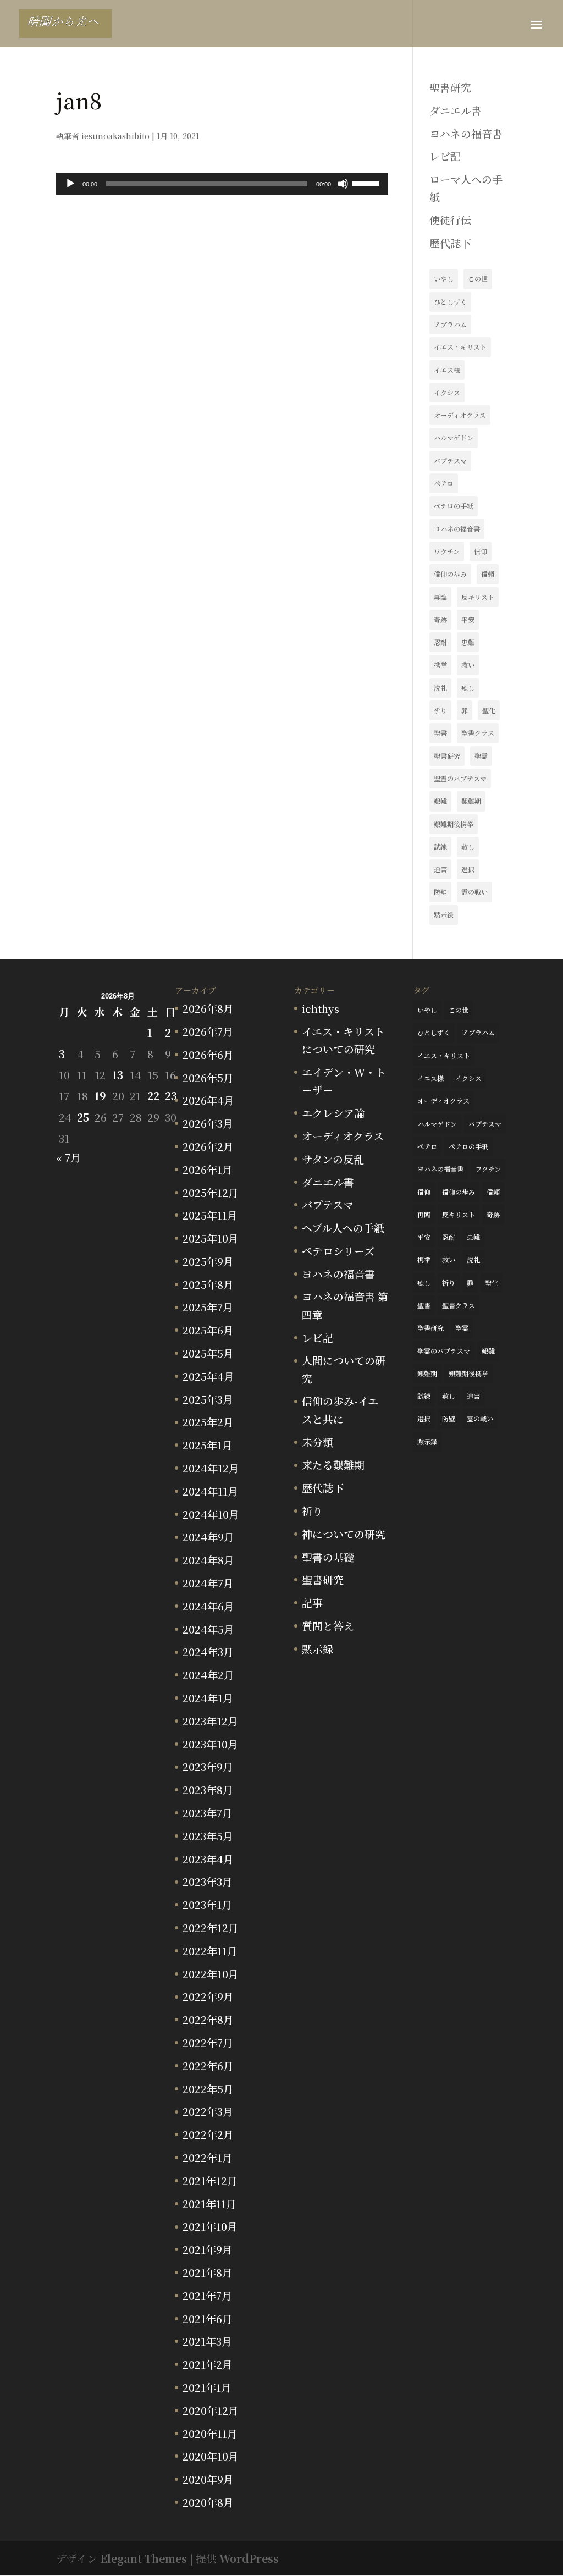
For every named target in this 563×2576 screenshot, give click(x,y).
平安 (468, 619)
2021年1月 (207, 2387)
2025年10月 (211, 1238)
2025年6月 (208, 1330)
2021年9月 (208, 2249)
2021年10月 (210, 2226)
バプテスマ (450, 460)
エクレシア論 (333, 1113)
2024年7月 (208, 1583)
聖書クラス (478, 733)
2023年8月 (208, 1789)
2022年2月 (208, 2134)
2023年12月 (210, 1721)
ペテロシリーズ (338, 1251)
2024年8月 (208, 1560)
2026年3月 (208, 1123)
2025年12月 (211, 1192)
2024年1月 (208, 1698)
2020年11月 (210, 2433)
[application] (222, 184)
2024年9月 (208, 1537)
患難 (468, 642)
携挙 (440, 664)
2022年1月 (208, 2157)
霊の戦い (474, 892)
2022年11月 (210, 1951)
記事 (312, 1603)
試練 (440, 846)
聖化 (489, 710)
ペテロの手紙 (454, 506)
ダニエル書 (456, 110)
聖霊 (481, 756)
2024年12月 (211, 1468)
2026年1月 (208, 1169)
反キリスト (478, 597)
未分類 (318, 1442)
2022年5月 (208, 2089)
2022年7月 (208, 2042)
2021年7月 (207, 2295)
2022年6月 (208, 2065)
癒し (468, 688)
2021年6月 (208, 2318)
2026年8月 (208, 1008)
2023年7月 (208, 1813)
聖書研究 (450, 87)
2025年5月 (208, 1353)
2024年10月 (211, 1514)
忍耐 (440, 642)
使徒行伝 (450, 220)
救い (468, 664)
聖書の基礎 (328, 1557)
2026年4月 (208, 1100)
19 (100, 1096)
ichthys (321, 1008)
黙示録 (444, 915)
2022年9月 (208, 1996)
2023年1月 (207, 1904)
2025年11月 (210, 1215)
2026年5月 (208, 1077)
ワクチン (447, 551)
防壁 (440, 892)
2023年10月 (210, 1744)
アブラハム (450, 324)
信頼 (488, 574)
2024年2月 (208, 1675)
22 (153, 1096)
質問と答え (328, 1626)
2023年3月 (208, 1881)
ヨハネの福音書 (466, 133)
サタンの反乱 (333, 1159)
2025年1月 (208, 1445)
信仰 (481, 551)
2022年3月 (208, 2111)
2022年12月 (211, 1927)
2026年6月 (208, 1054)
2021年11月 (209, 2203)
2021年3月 (207, 2341)
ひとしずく (450, 302)
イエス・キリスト (460, 347)
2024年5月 (208, 1629)
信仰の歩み (450, 574)
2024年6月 (208, 1606)
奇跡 (440, 619)
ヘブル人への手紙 (343, 1228)
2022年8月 (208, 2019)
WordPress (249, 2558)
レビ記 (445, 156)
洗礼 (440, 688)
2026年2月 (208, 1146)
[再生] (70, 184)
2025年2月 (208, 1422)
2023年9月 (208, 1766)
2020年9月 (208, 2479)
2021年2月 (208, 2364)
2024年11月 (210, 1491)
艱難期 (471, 801)
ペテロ (444, 483)
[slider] (367, 183)
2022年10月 (211, 1974)
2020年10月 (211, 2456)
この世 (478, 278)
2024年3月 (208, 1651)
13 (118, 1075)
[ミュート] (343, 184)
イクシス (447, 392)
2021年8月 (208, 2272)
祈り (440, 710)
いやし (444, 278)
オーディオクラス (460, 415)
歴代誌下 (450, 243)
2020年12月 (211, 2410)
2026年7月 (208, 1031)
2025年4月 (208, 1376)
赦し (468, 846)
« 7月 (68, 1157)
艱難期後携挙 (454, 824)
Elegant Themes (143, 2558)
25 (83, 1117)
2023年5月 (208, 1836)
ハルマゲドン (454, 437)
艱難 (440, 801)
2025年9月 (208, 1261)
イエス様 (447, 370)
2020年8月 (208, 2502)
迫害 (440, 869)
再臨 (440, 597)
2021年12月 (210, 2180)
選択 (468, 869)
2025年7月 (208, 1307)
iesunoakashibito (115, 136)
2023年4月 (208, 1859)
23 (171, 1096)
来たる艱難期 (333, 1464)
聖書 (440, 733)
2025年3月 (208, 1399)
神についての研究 (344, 1534)
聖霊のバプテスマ (460, 778)
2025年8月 (208, 1284)
